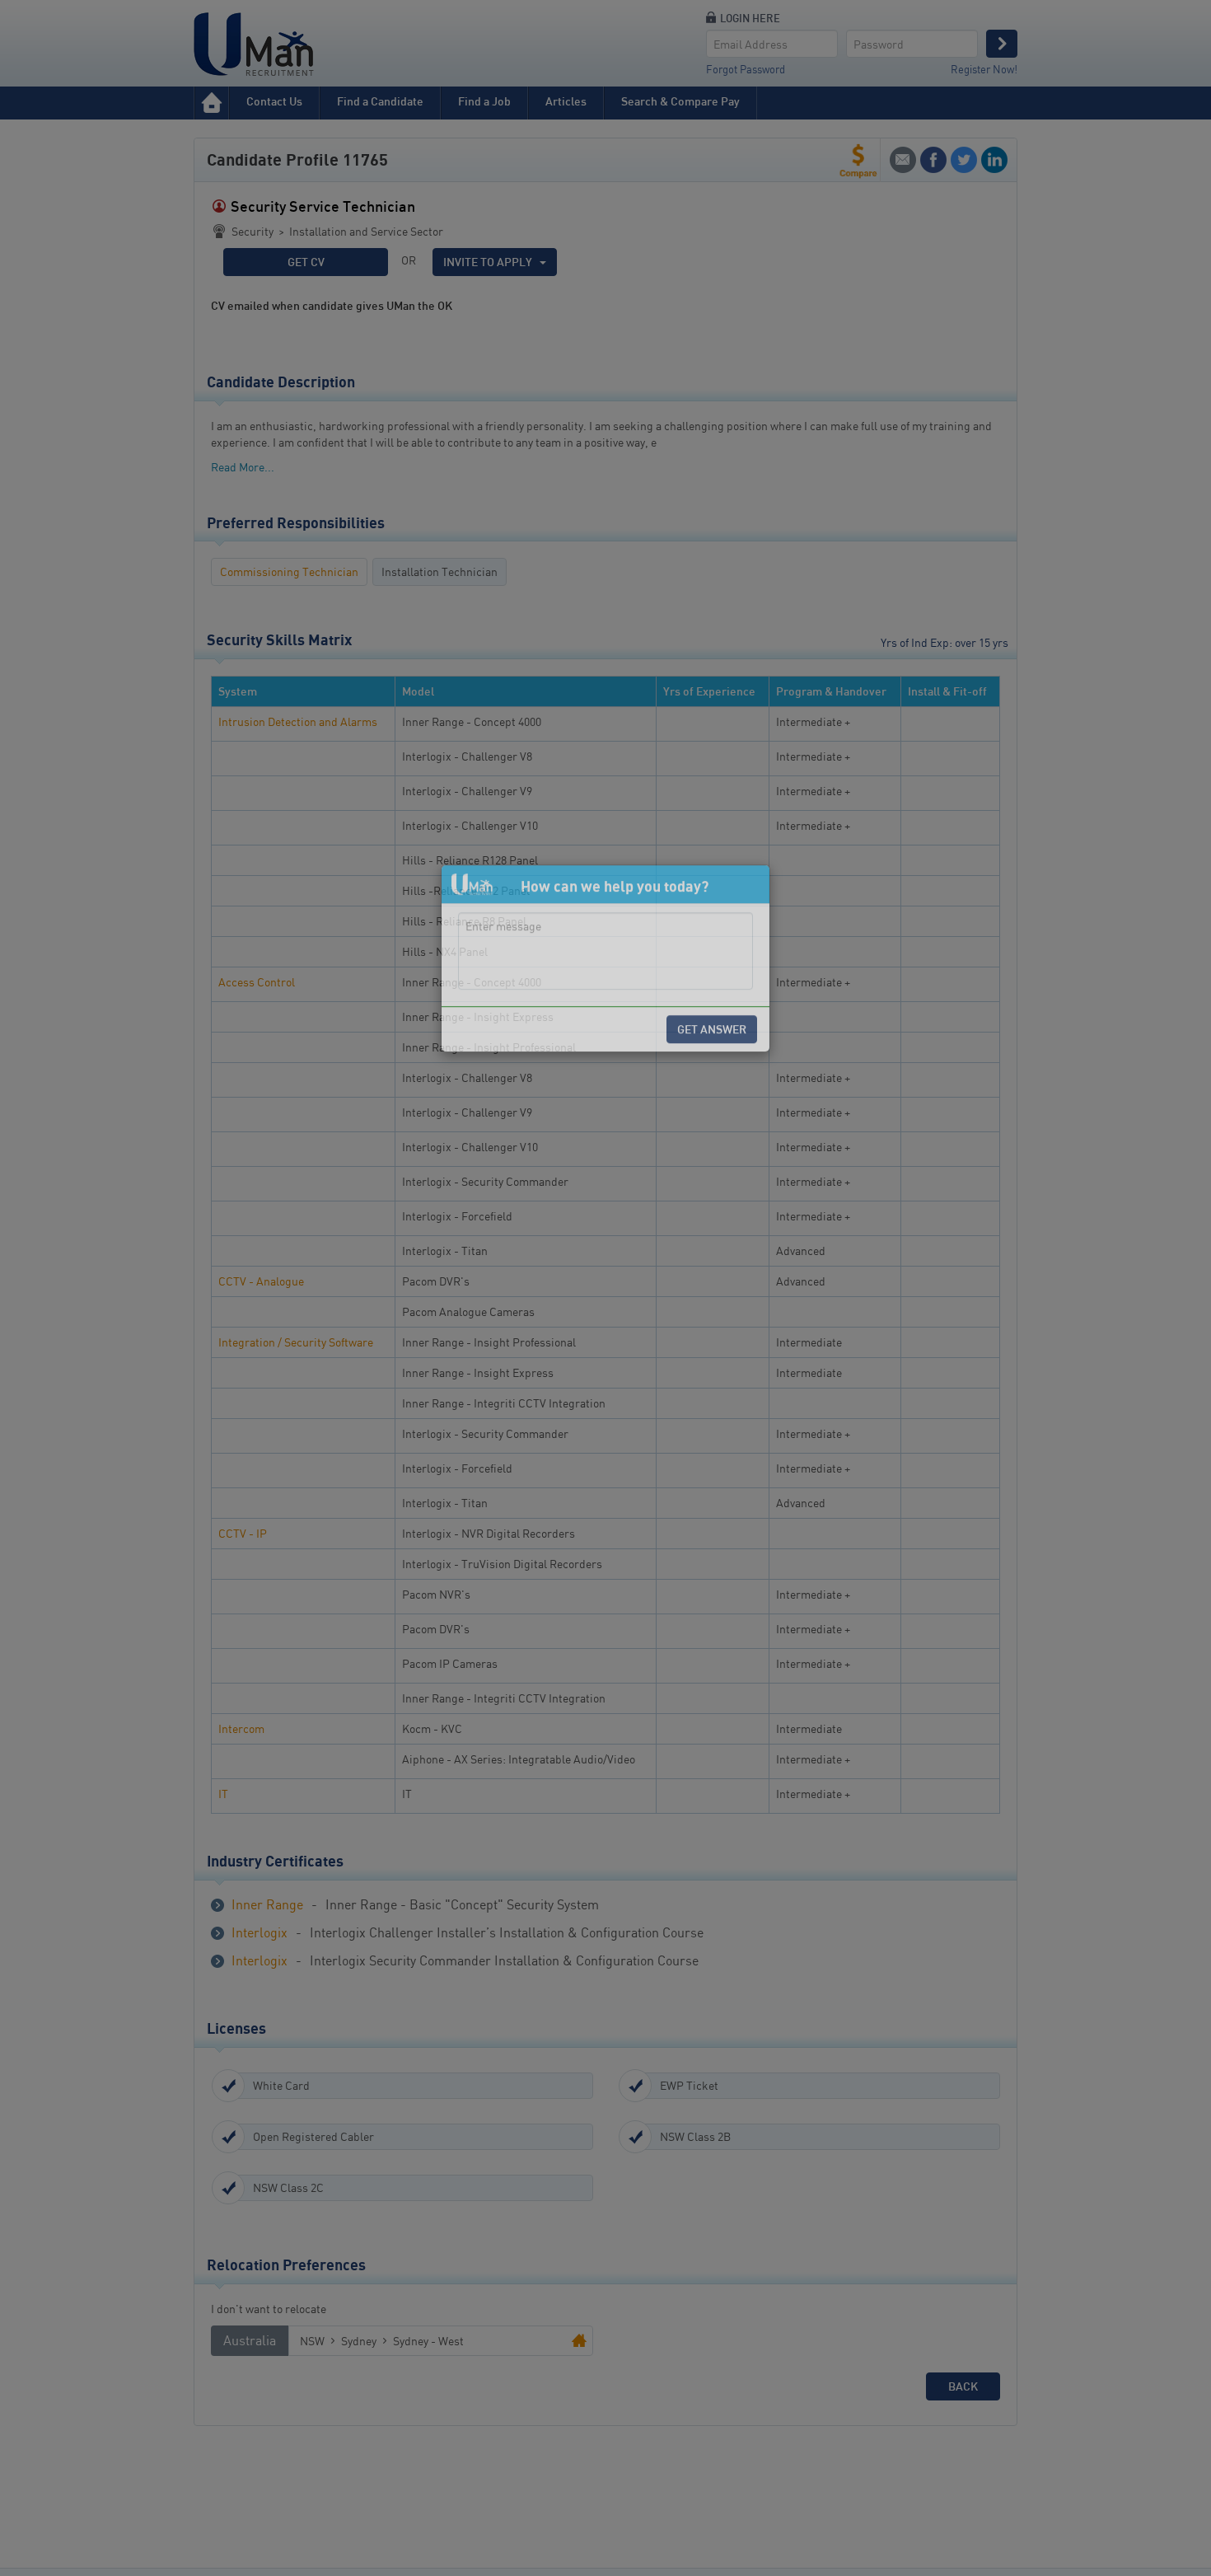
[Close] (743, 1214)
